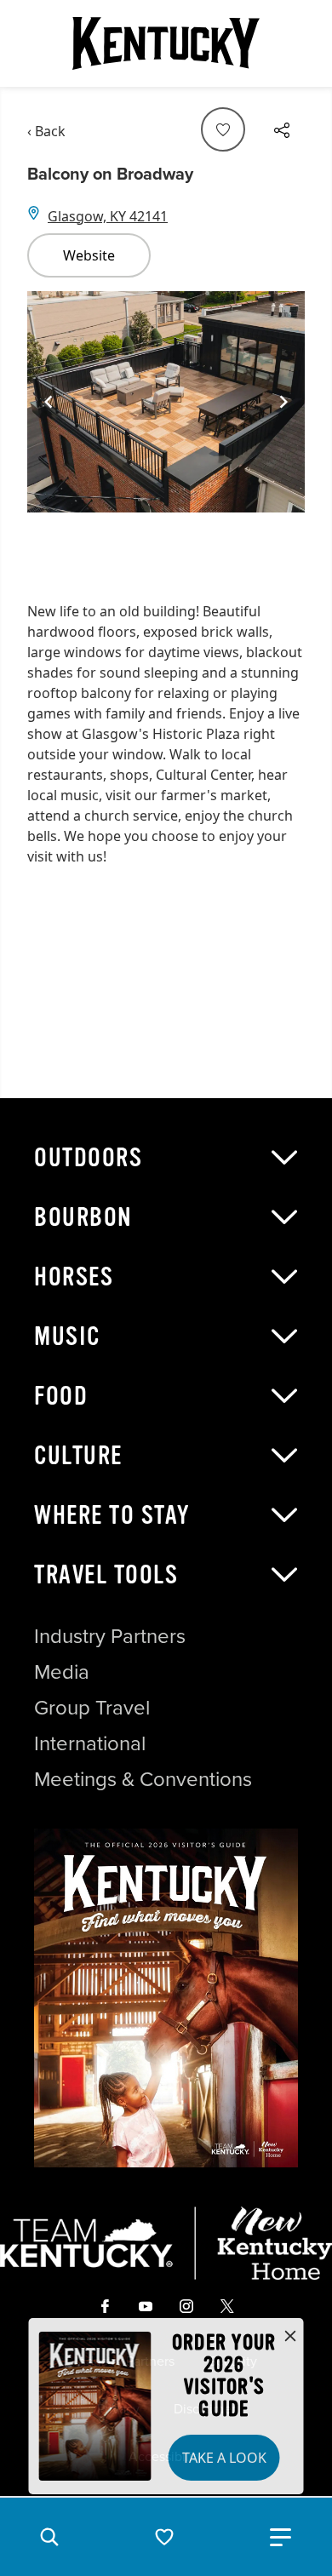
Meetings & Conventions (143, 1779)
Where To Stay (112, 1515)
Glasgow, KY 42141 (108, 216)
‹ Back (46, 131)
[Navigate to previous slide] (49, 402)
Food (61, 1396)
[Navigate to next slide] (283, 402)
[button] (49, 2537)
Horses (74, 1277)
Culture (78, 1456)
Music (67, 1337)
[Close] (290, 2337)
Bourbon (83, 1217)
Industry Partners (110, 1636)
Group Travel (92, 1708)
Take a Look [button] (224, 2458)
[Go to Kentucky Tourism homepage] (166, 43)
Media (62, 1672)
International (90, 1743)
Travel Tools (106, 1575)
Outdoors (88, 1158)
